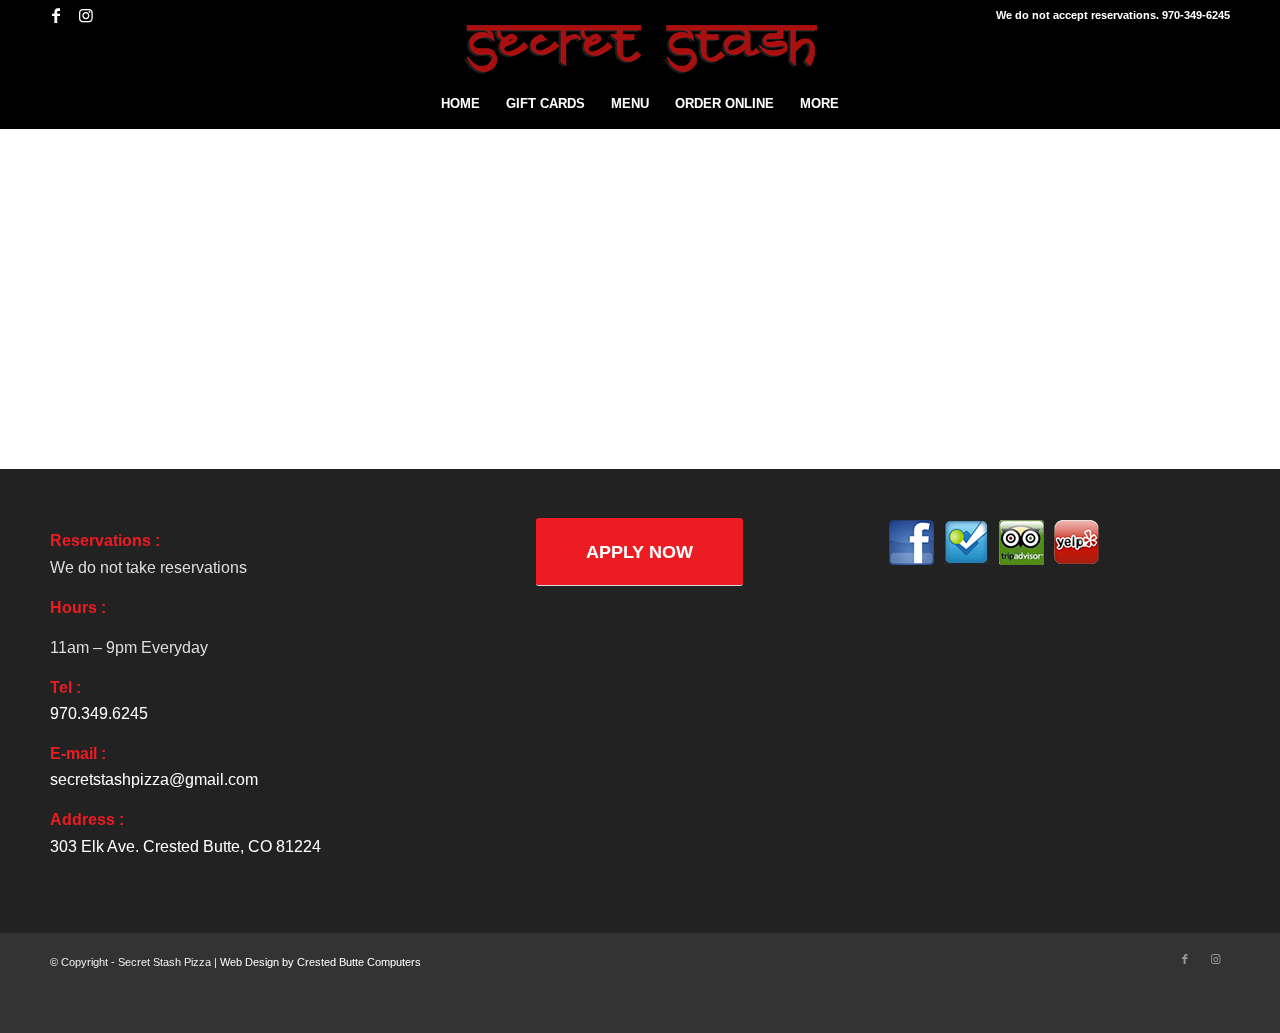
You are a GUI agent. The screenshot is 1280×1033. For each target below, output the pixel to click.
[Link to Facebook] (55, 15)
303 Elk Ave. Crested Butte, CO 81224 (185, 846)
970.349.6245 (99, 713)
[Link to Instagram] (86, 15)
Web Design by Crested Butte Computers (320, 962)
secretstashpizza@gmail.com (154, 779)
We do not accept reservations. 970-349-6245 (1113, 15)
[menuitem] (460, 104)
